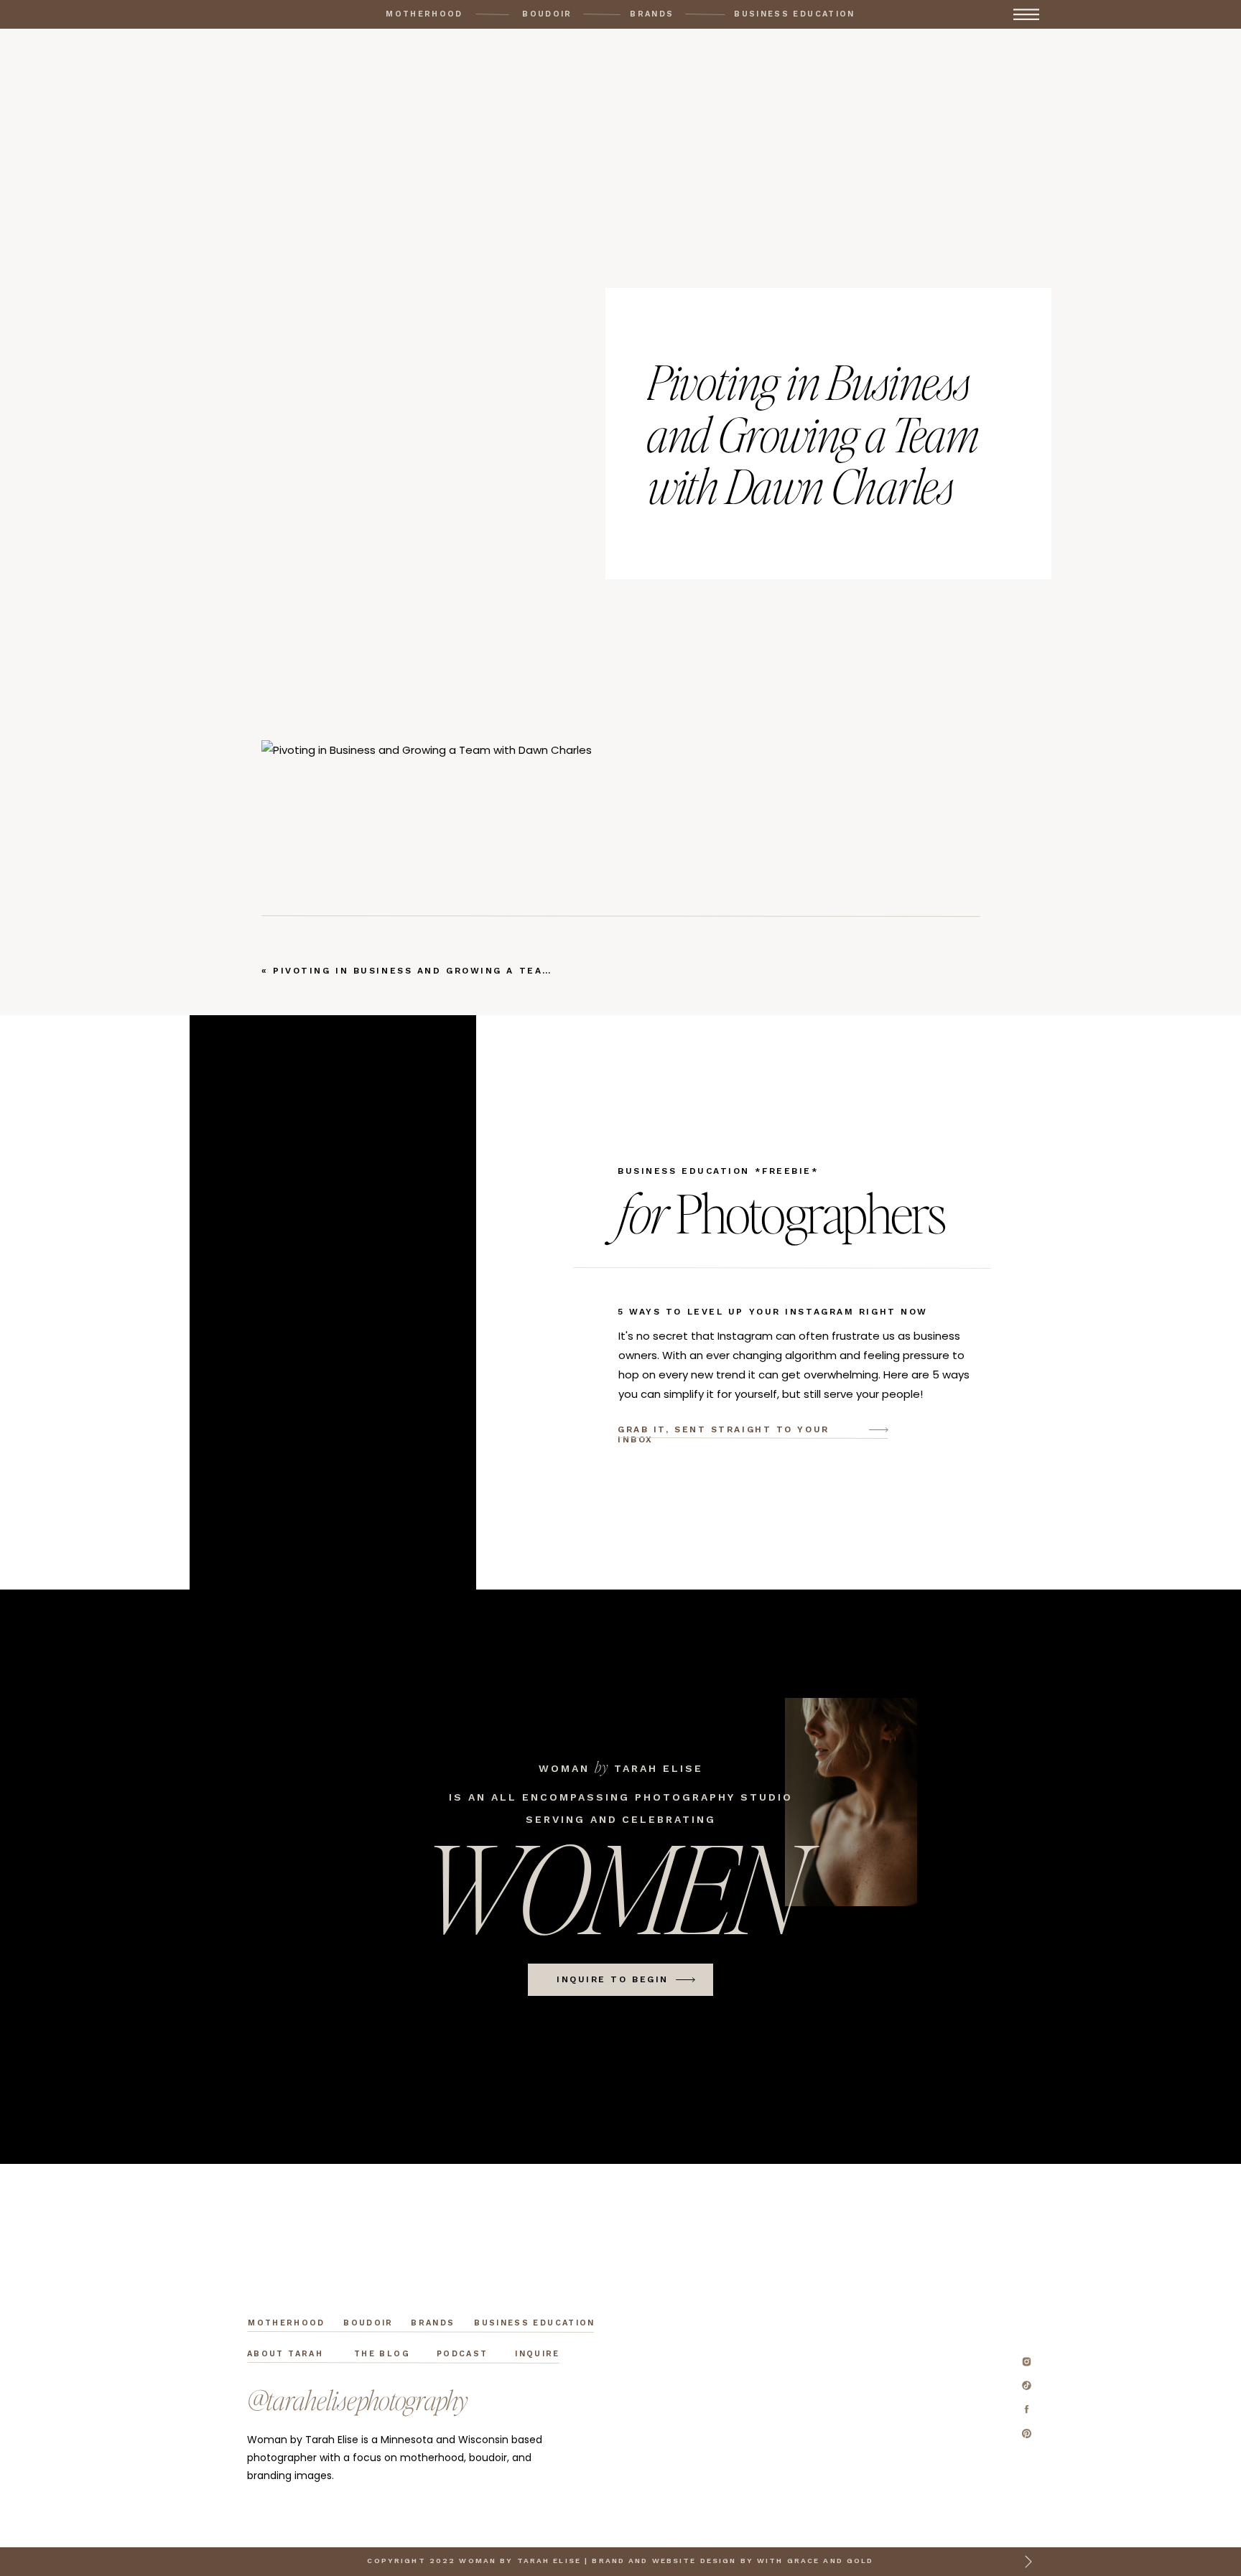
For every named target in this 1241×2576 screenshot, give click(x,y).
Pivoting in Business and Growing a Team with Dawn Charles (479, 971)
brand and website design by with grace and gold (733, 2561)
